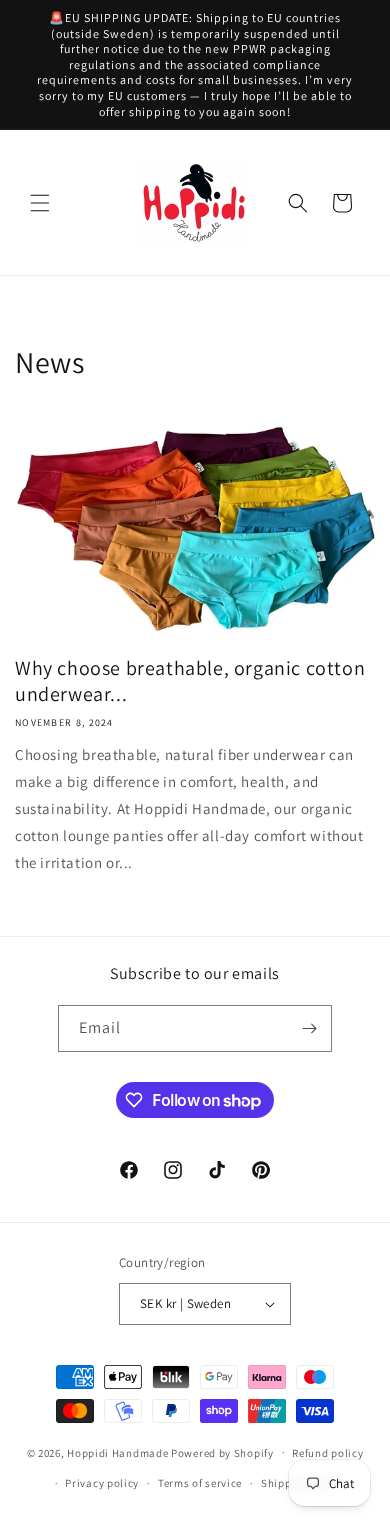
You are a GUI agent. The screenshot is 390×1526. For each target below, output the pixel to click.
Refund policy (327, 1453)
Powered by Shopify (222, 1452)
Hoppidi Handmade (117, 1452)
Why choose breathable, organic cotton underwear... (190, 681)
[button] (40, 203)
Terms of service (200, 1483)
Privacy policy (102, 1483)
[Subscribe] (309, 1028)
